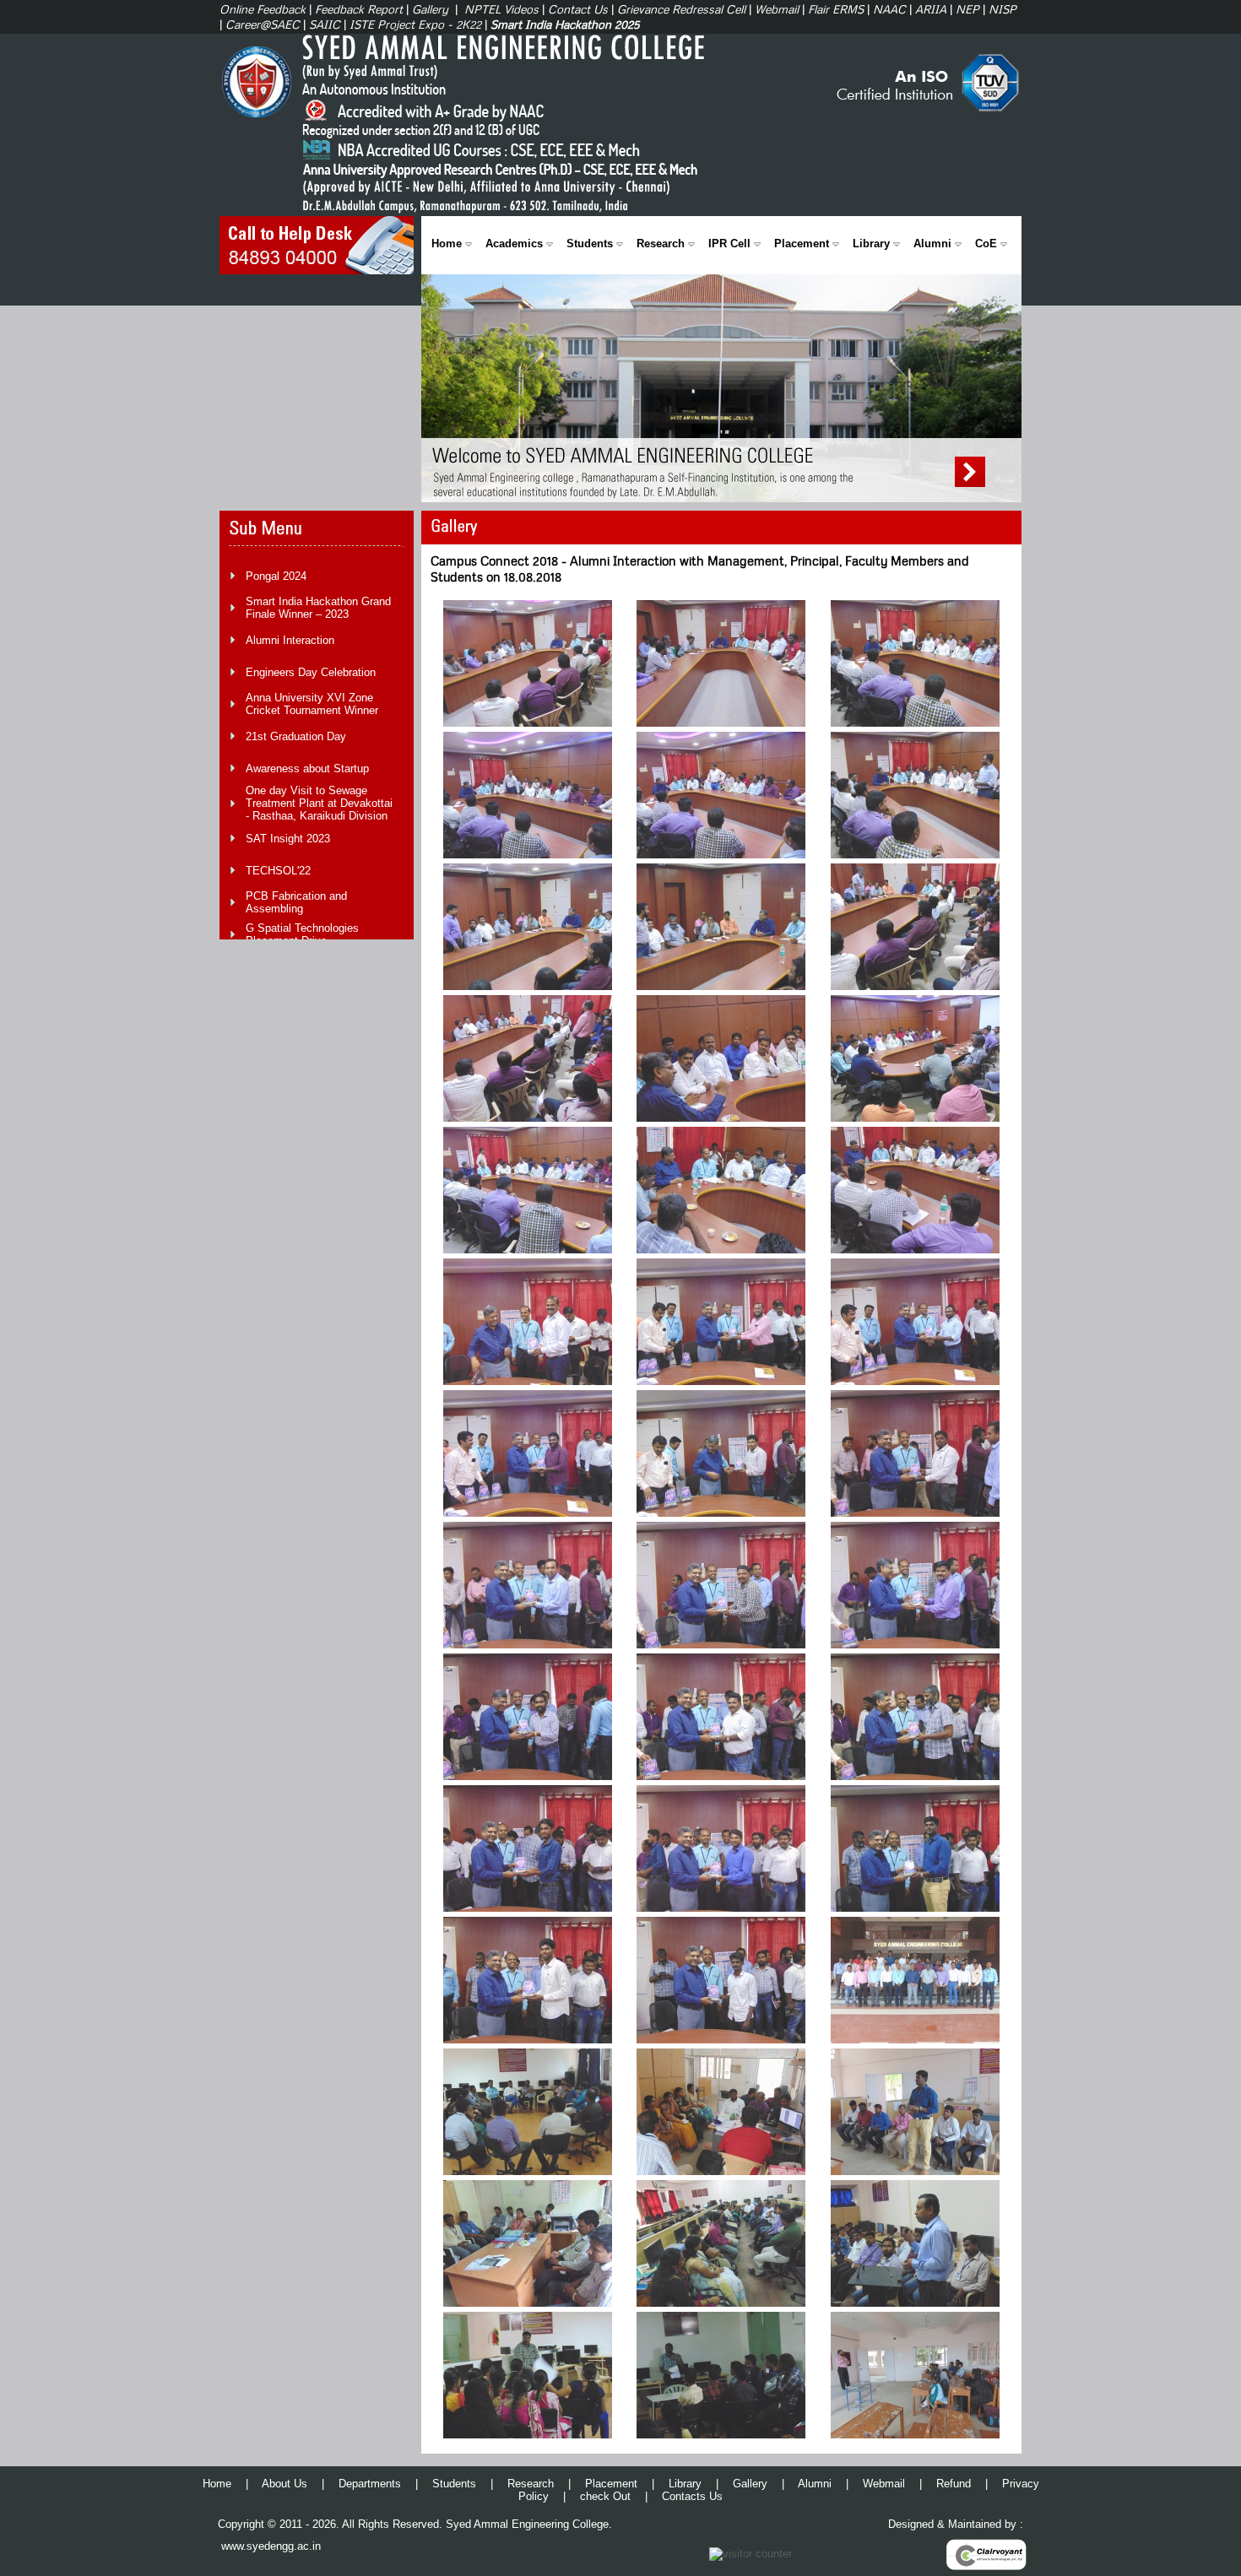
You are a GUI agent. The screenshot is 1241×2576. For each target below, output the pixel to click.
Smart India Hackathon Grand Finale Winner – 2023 (318, 608)
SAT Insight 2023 (288, 839)
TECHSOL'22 (278, 871)
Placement (802, 244)
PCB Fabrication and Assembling (296, 902)
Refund (954, 2484)
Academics (514, 244)
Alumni (932, 244)
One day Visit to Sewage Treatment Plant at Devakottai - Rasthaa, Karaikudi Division (319, 803)
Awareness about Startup (307, 768)
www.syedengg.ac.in (271, 2546)
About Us (285, 2484)
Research (661, 244)
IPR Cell (729, 244)
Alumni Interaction (290, 640)
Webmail (884, 2484)
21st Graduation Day (296, 736)
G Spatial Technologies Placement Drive (302, 934)
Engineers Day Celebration (311, 672)
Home (447, 244)
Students (590, 244)
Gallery (750, 2484)
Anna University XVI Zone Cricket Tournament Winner (312, 704)
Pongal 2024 (276, 576)
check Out (605, 2496)
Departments (370, 2484)
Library (871, 244)
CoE (986, 244)
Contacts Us (692, 2496)
